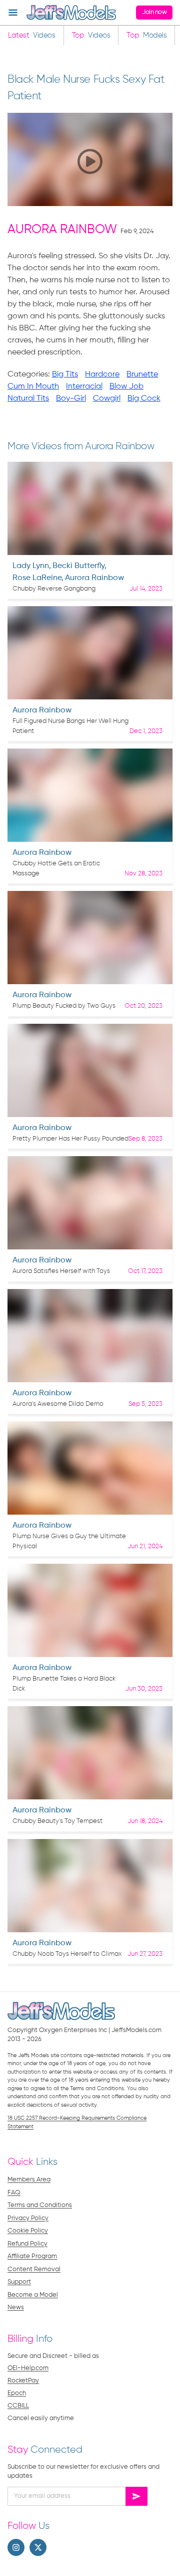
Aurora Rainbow (62, 230)
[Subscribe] (136, 2496)
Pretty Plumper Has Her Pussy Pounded (70, 1139)
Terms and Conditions (40, 2205)
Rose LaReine (37, 578)
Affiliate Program (32, 2256)
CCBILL (18, 2406)
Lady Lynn (31, 566)
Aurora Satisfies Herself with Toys (61, 1271)
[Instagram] (16, 2547)
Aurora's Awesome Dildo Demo (58, 1404)
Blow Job (126, 387)
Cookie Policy (28, 2231)
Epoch (17, 2393)
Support (19, 2282)
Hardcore (102, 375)
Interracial (84, 387)
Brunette (142, 375)
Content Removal (34, 2269)
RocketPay (23, 2381)
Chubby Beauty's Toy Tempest (57, 1821)
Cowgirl (107, 399)
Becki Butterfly (78, 566)
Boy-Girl (71, 399)
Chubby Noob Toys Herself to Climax (67, 1954)
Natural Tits (28, 399)
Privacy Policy (28, 2218)
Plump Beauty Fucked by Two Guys (64, 1006)
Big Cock (144, 399)
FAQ (14, 2193)
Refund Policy (27, 2244)
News (16, 2308)
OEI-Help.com (28, 2368)
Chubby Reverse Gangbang (54, 589)
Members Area (29, 2180)
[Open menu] (13, 13)
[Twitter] (38, 2547)
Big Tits (65, 375)
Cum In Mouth (33, 387)
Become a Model (33, 2295)
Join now (154, 12)
